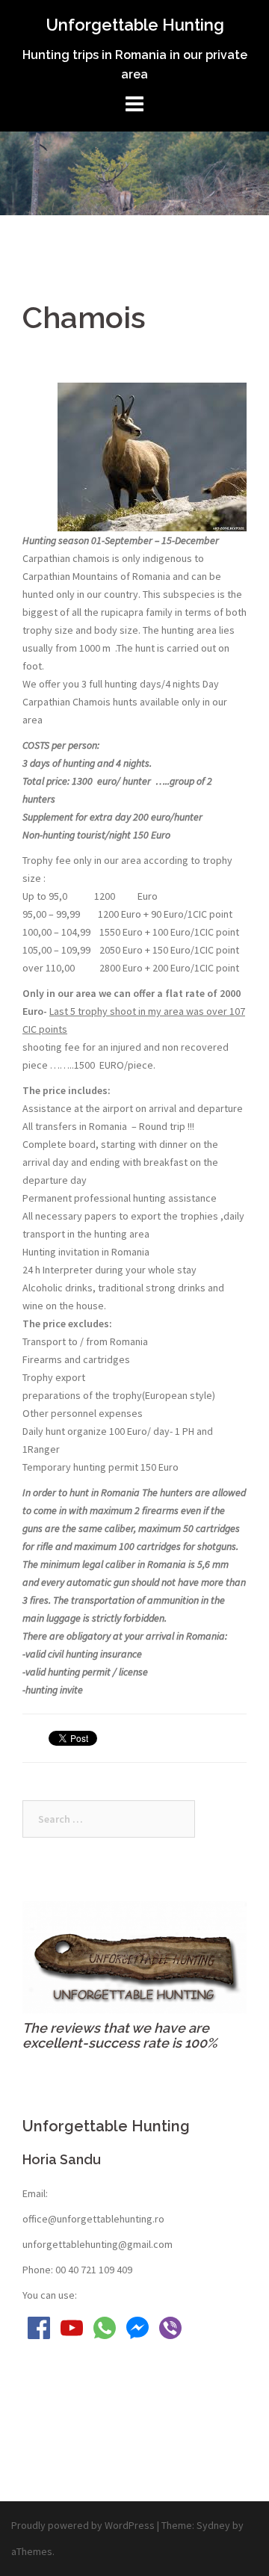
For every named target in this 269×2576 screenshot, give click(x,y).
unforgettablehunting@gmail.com (98, 2244)
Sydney (213, 2525)
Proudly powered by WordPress (83, 2525)
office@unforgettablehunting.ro (93, 2219)
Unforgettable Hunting (135, 25)
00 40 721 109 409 (94, 2270)
